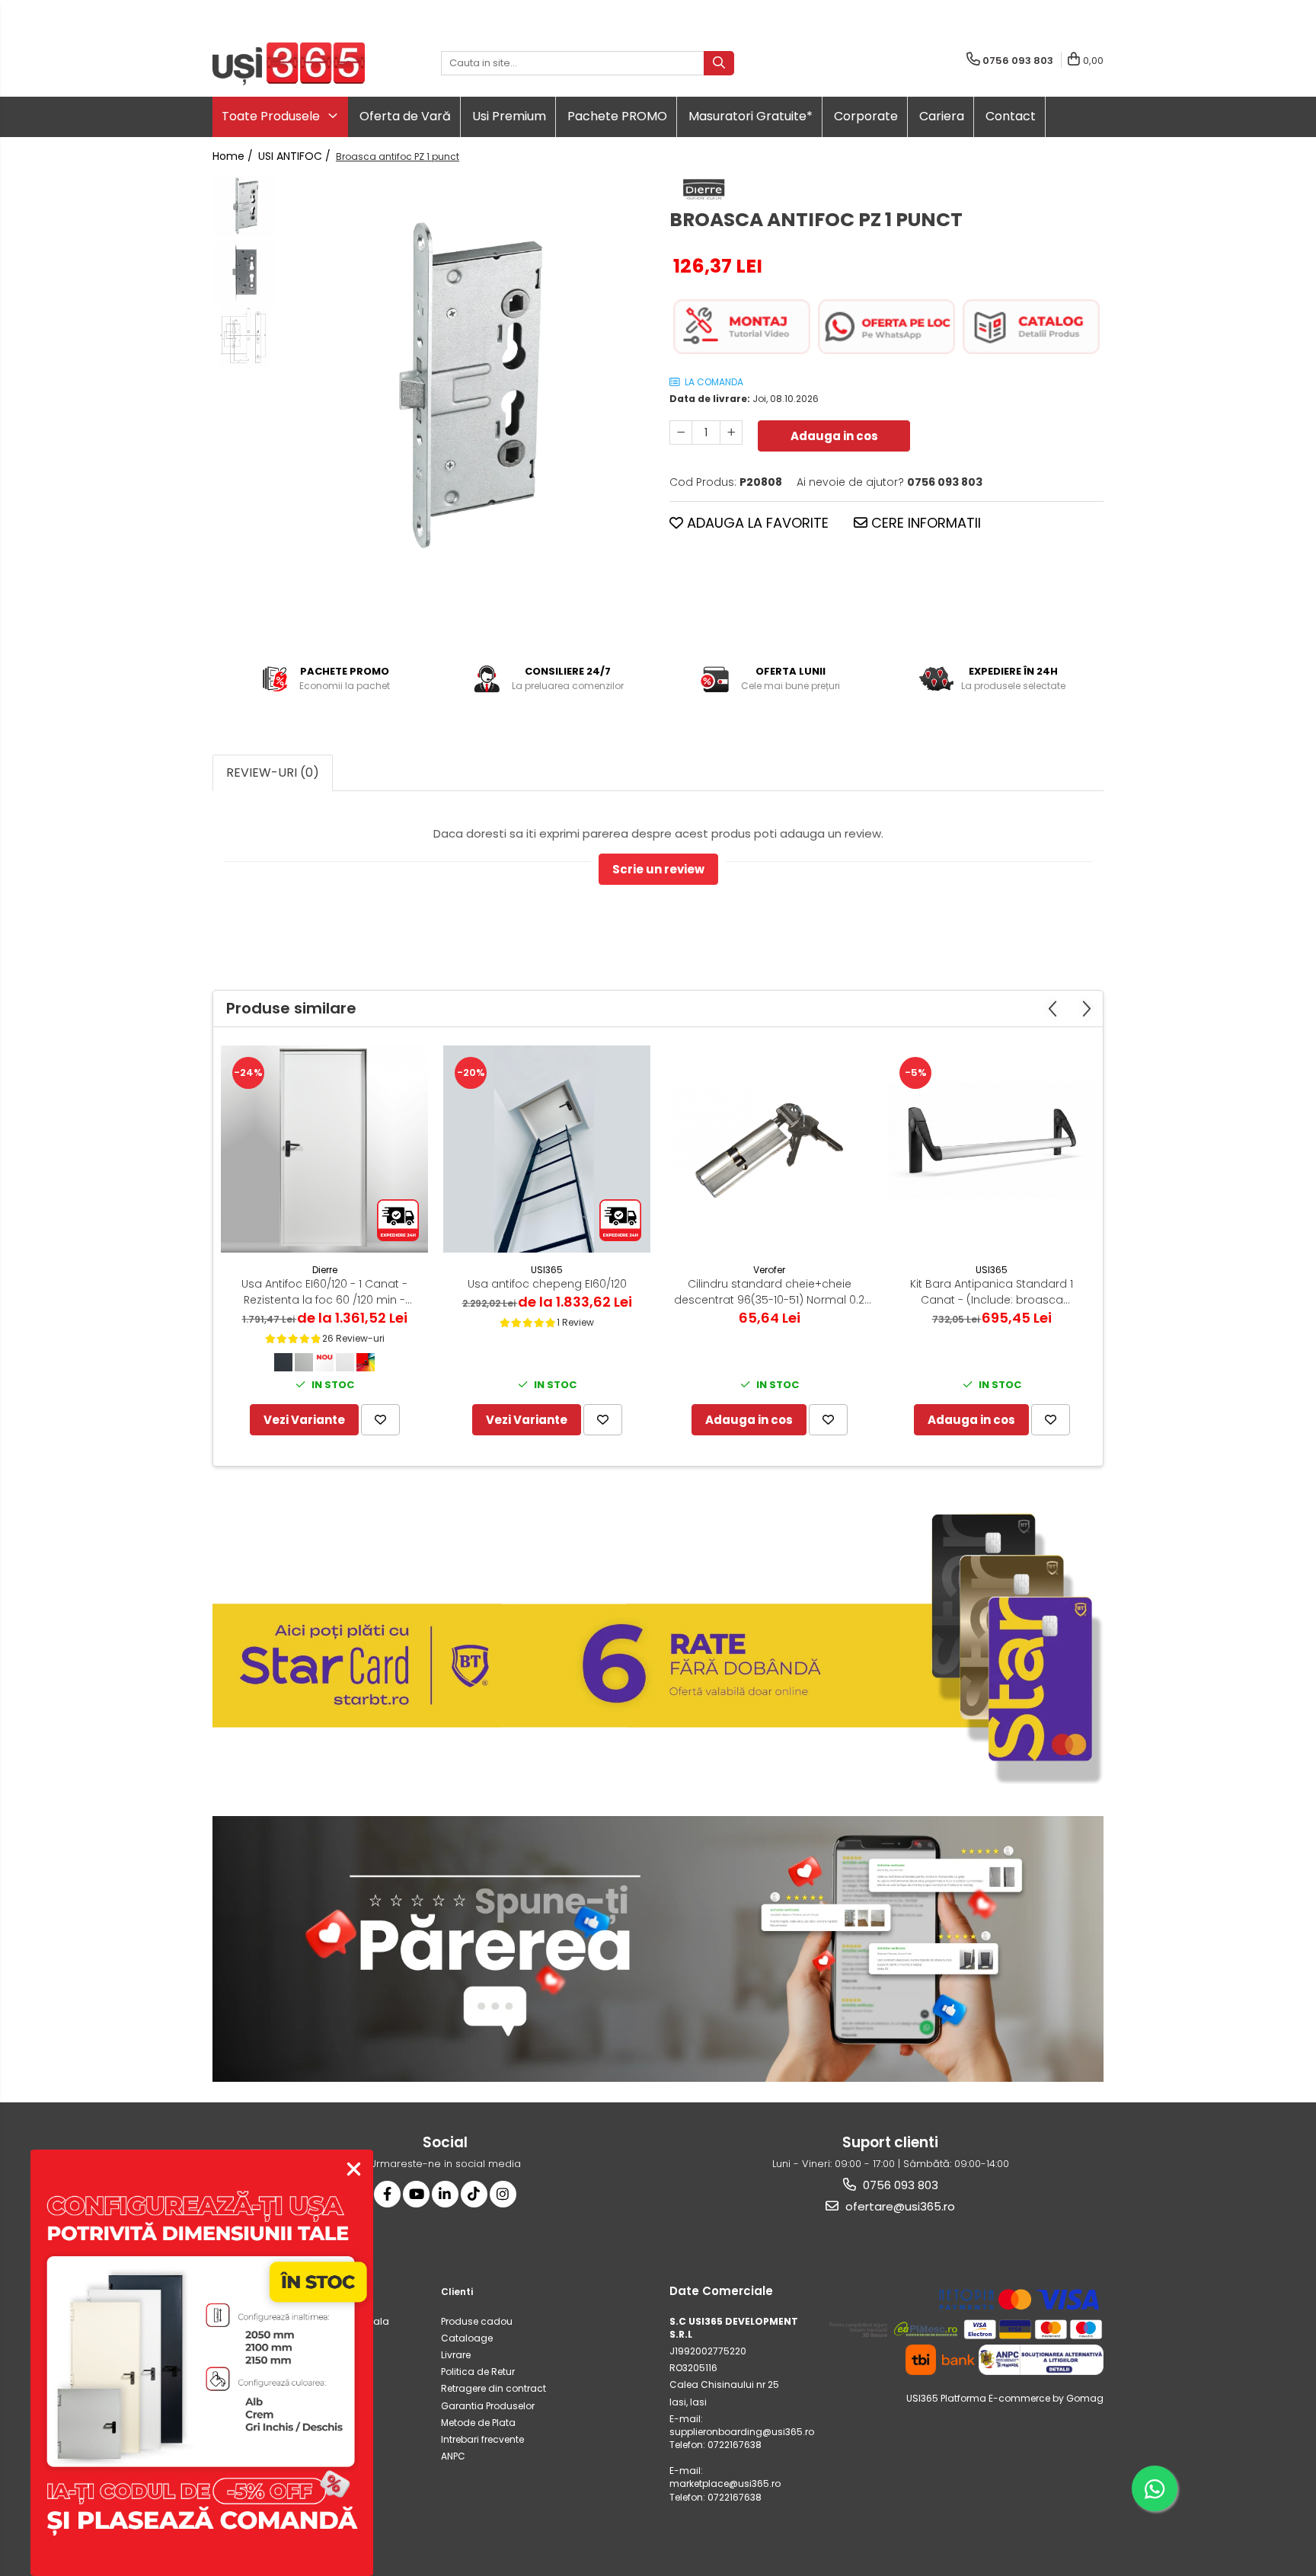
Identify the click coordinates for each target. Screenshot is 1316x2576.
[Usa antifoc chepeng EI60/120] (547, 1149)
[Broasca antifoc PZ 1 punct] (466, 388)
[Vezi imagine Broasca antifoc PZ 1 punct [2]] (245, 337)
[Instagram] (503, 2194)
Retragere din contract (493, 2388)
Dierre (325, 1270)
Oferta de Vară (405, 116)
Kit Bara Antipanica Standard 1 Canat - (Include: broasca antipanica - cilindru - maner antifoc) (992, 1292)
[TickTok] (474, 2194)
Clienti (457, 2292)
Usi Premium (509, 116)
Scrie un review (658, 869)
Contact (1011, 116)
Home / (234, 156)
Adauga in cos (834, 436)
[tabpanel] (466, 388)
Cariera (942, 116)
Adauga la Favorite (756, 523)
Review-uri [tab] (273, 772)
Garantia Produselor (488, 2406)
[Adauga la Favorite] (380, 1420)
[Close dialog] (354, 2169)
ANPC (453, 2456)
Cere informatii (924, 523)
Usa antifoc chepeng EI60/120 (547, 1284)
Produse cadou (477, 2321)
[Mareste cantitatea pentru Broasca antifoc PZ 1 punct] (731, 433)
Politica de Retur (478, 2372)
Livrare (456, 2355)
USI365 (547, 1270)
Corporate (866, 116)
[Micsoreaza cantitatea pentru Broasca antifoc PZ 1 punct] (681, 433)
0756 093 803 (899, 2185)
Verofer (769, 1270)
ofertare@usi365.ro (899, 2206)
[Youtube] (416, 2194)
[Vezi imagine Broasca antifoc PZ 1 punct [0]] (245, 207)
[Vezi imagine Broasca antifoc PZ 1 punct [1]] (245, 272)
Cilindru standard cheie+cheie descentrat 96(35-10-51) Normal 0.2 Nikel (769, 1292)
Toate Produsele (272, 116)
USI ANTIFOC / (296, 156)
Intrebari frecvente (482, 2439)
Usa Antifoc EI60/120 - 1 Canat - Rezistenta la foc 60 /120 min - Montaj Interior (324, 1292)
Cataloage (467, 2338)
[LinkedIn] (445, 2194)
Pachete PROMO (617, 116)
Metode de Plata (478, 2423)
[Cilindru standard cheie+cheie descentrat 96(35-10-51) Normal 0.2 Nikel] (769, 1149)
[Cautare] (719, 63)
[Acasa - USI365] (289, 64)
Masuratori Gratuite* (751, 116)
